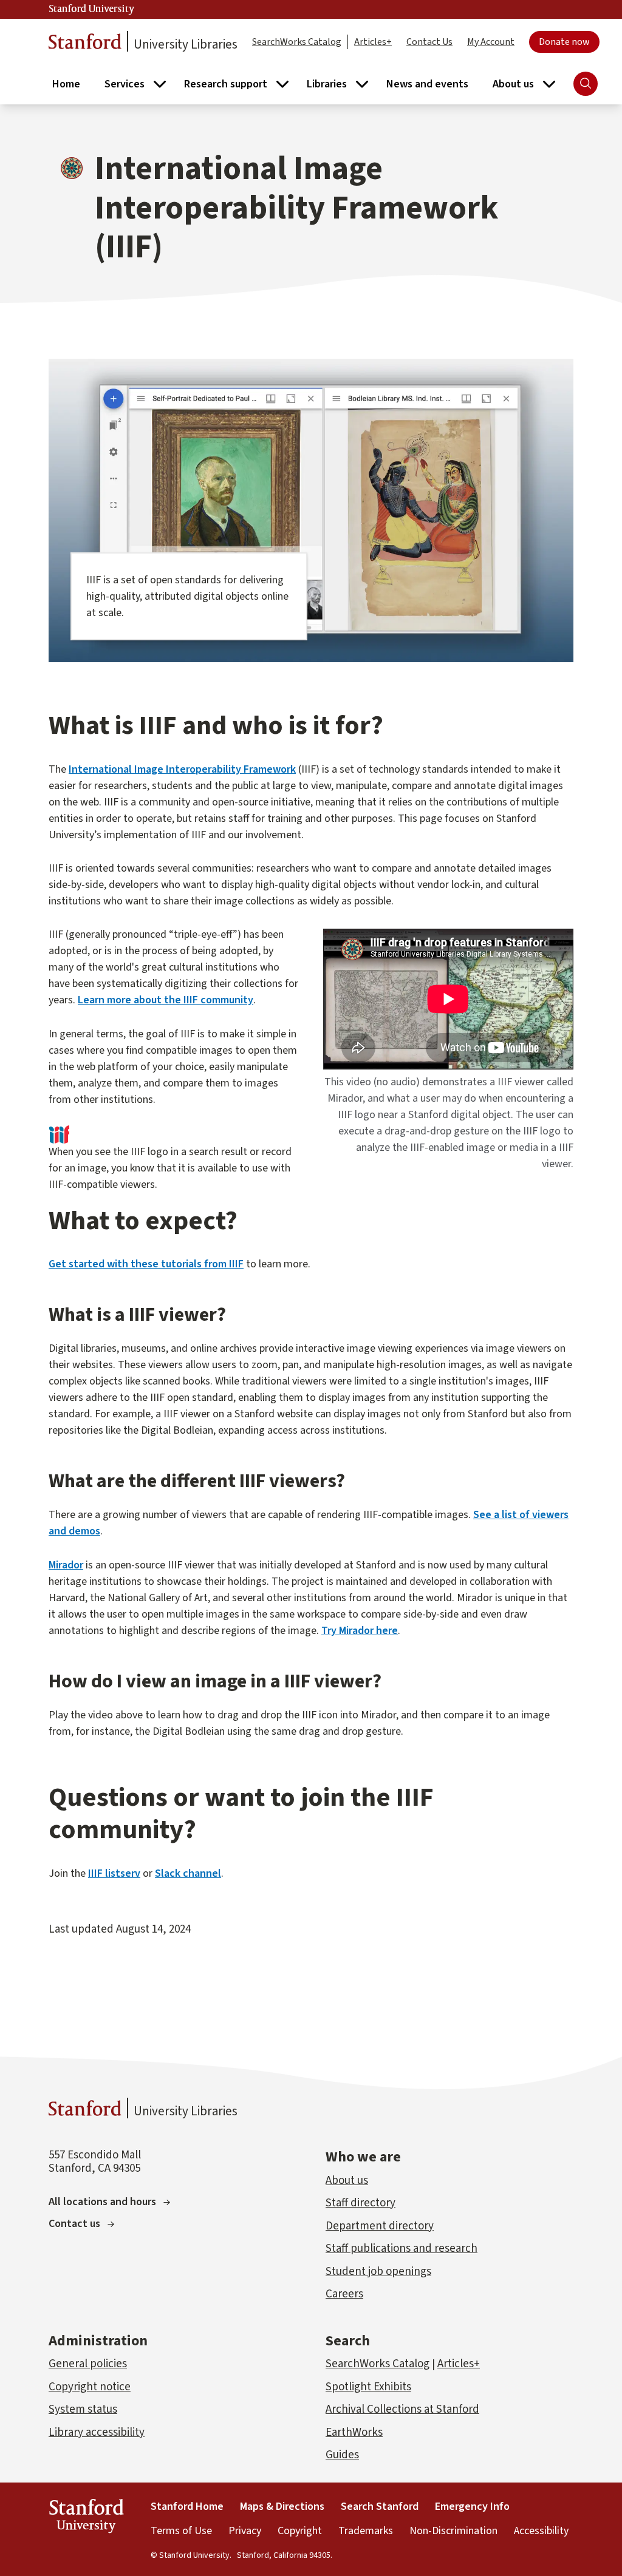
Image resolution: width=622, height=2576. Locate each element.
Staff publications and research (402, 2249)
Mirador (66, 1565)
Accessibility (541, 2531)
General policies (88, 2364)
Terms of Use (181, 2531)
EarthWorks (354, 2432)
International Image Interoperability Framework (182, 769)
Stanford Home (187, 2507)
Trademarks (366, 2531)
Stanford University (92, 9)
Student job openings (378, 2272)
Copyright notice (90, 2387)
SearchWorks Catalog (297, 42)
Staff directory (361, 2203)
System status (83, 2409)
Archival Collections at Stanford (402, 2409)
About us (347, 2181)
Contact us (74, 2224)
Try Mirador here (360, 1631)
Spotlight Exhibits (368, 2387)
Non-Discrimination (453, 2531)
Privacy (245, 2531)
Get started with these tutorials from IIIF (146, 1264)
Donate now (564, 42)
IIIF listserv (114, 1873)
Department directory (380, 2226)
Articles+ (373, 42)
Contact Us (429, 42)
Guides (342, 2455)
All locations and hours (102, 2202)
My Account (491, 42)
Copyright (300, 2531)
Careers (344, 2294)
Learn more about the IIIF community (166, 1000)
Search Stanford (380, 2507)
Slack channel (188, 1873)
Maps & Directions (282, 2507)
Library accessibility (97, 2432)
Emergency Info (472, 2507)
